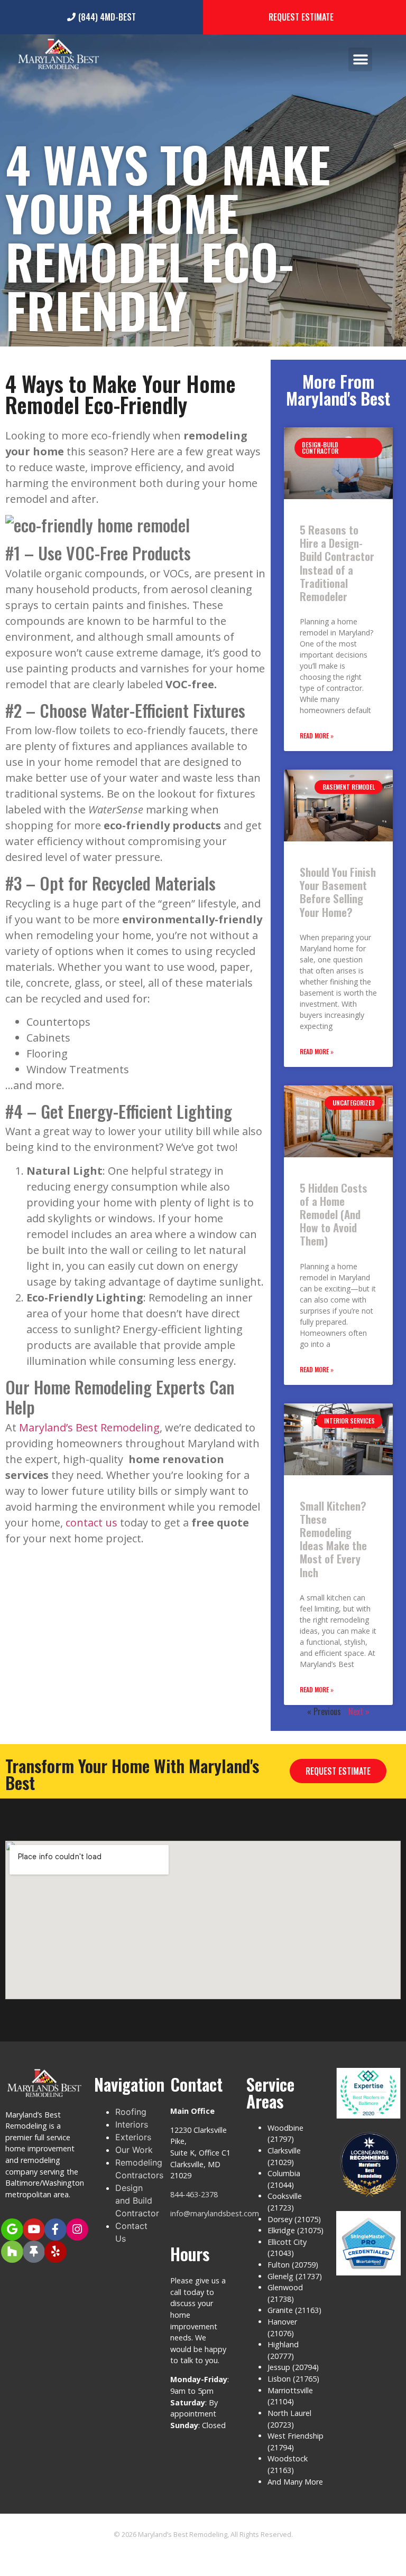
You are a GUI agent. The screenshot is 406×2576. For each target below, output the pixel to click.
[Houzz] (12, 2252)
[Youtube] (34, 2230)
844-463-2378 (194, 2194)
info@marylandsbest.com (215, 2213)
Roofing (131, 2112)
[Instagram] (77, 2230)
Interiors (132, 2124)
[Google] (12, 2230)
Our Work (134, 2150)
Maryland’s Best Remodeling (89, 1427)
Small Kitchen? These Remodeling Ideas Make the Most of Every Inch (333, 1539)
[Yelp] (56, 2252)
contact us (91, 1523)
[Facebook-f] (56, 2230)
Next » (359, 1711)
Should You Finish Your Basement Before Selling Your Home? (338, 892)
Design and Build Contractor (137, 2200)
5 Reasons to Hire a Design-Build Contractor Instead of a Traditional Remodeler (337, 563)
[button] (360, 59)
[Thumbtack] (34, 2252)
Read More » (317, 736)
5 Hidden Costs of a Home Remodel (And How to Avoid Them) (334, 1214)
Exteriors (133, 2137)
